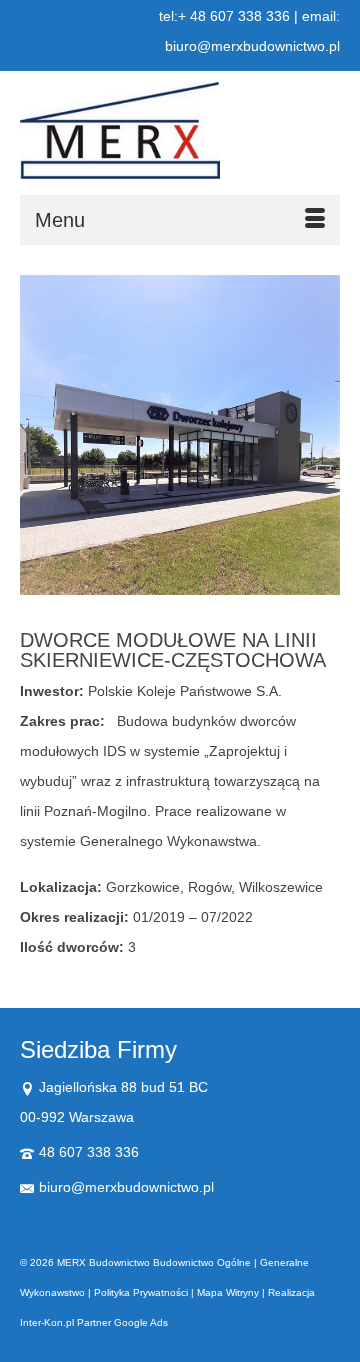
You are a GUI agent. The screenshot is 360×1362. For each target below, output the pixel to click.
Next (322, 440)
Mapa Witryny (228, 1292)
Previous (37, 440)
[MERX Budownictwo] (180, 130)
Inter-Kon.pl (47, 1322)
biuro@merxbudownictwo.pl (126, 1187)
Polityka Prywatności (141, 1292)
